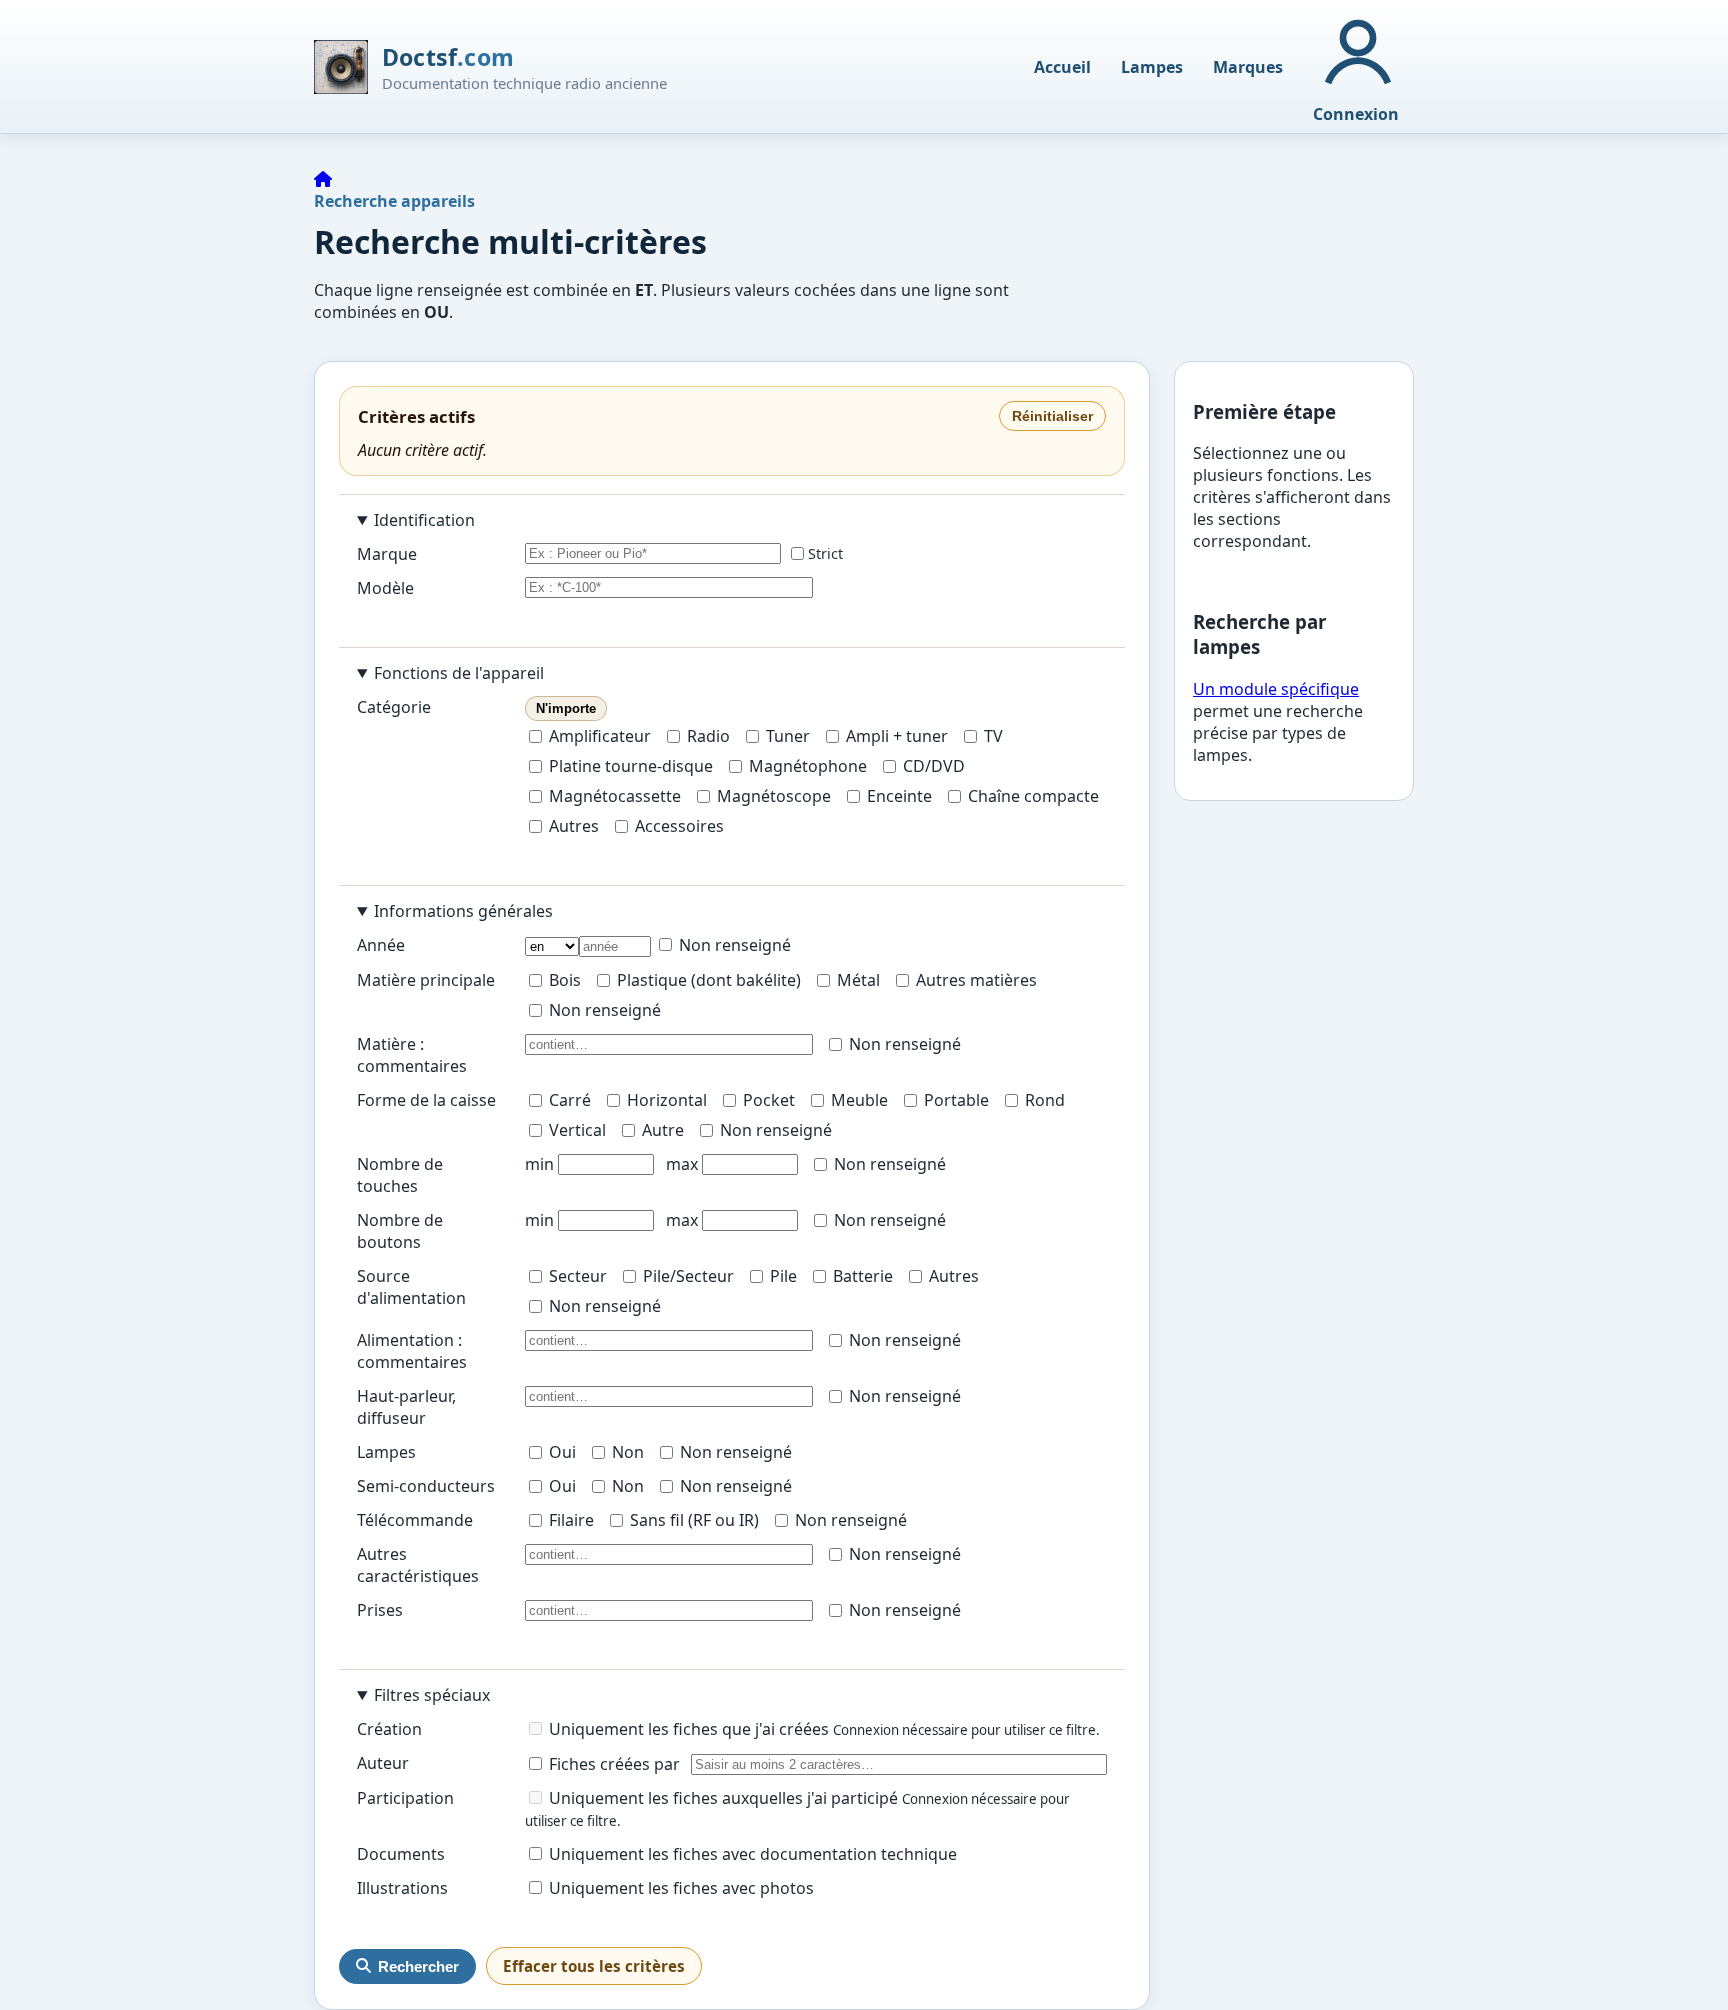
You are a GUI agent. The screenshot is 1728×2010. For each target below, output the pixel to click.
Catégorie (394, 707)
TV (993, 736)
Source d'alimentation (411, 1287)
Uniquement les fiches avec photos (679, 1888)
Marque (387, 554)
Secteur (578, 1276)
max (682, 1164)
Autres (574, 826)
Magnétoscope (774, 796)
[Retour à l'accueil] (323, 179)
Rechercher (418, 1966)
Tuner (788, 736)
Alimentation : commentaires (412, 1351)
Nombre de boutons (400, 1231)
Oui (562, 1452)
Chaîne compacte (1033, 796)
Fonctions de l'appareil (459, 673)
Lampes (1152, 67)
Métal (858, 980)
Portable (956, 1100)
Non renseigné (733, 945)
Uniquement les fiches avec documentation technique (751, 1854)
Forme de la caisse (426, 1100)
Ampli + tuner (897, 736)
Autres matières (976, 980)
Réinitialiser (1052, 416)
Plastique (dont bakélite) (709, 980)
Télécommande (415, 1520)
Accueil (1062, 67)
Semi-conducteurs (426, 1486)
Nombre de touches (400, 1175)
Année (381, 945)
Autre (663, 1130)
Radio (708, 736)
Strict (825, 553)
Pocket (769, 1100)
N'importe (566, 708)
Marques (1248, 67)
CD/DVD (934, 766)
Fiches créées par (612, 1764)
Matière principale (426, 980)
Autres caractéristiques (418, 1565)
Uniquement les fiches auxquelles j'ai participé (723, 1798)
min (539, 1164)
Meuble (859, 1100)
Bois (565, 980)
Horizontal (667, 1100)
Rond (1045, 1100)
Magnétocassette (615, 796)
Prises (380, 1610)
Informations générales (463, 911)
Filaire (571, 1520)
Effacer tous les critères (594, 1966)
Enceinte (899, 796)
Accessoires (679, 826)
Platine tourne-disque (631, 766)
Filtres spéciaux (432, 1695)
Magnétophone (808, 766)
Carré (570, 1100)
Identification (424, 520)
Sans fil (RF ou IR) (694, 1520)
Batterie (863, 1276)
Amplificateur (600, 736)
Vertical (577, 1130)
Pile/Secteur (688, 1276)
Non (628, 1452)
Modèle (385, 588)
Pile (783, 1276)
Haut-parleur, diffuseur (406, 1407)
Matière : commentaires (412, 1055)
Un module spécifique (1276, 689)
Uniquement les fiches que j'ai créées (689, 1729)
